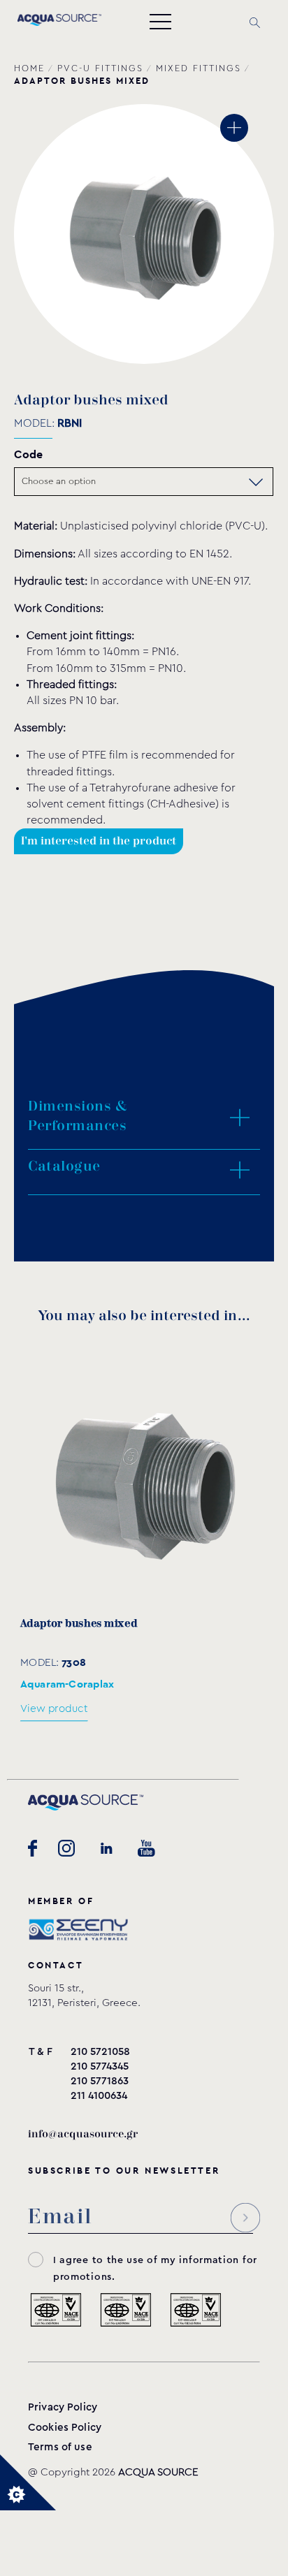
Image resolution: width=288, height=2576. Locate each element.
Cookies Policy (65, 2428)
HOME (29, 68)
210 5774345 (100, 2066)
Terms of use (60, 2447)
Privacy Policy (63, 2407)
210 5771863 (100, 2081)
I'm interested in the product (99, 841)
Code (28, 454)
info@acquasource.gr (83, 2134)
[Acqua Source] (59, 22)
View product (54, 1709)
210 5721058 (100, 2052)
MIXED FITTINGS (199, 68)
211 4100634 (99, 2096)
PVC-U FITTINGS (100, 68)
